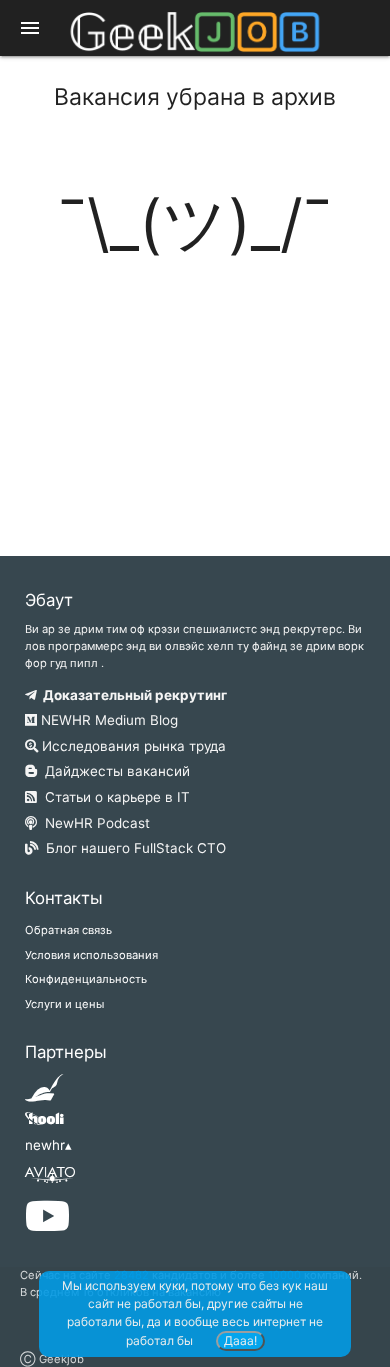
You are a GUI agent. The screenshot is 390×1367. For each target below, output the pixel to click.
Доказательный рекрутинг (132, 695)
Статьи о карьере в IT (113, 797)
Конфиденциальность (86, 979)
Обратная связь (68, 930)
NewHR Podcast (93, 823)
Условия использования (91, 955)
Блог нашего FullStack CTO (132, 848)
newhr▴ (48, 1145)
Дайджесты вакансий (113, 771)
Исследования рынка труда (132, 746)
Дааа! (240, 1340)
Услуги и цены (64, 1004)
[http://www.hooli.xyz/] (44, 1125)
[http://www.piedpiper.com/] (44, 1094)
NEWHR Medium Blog (107, 720)
